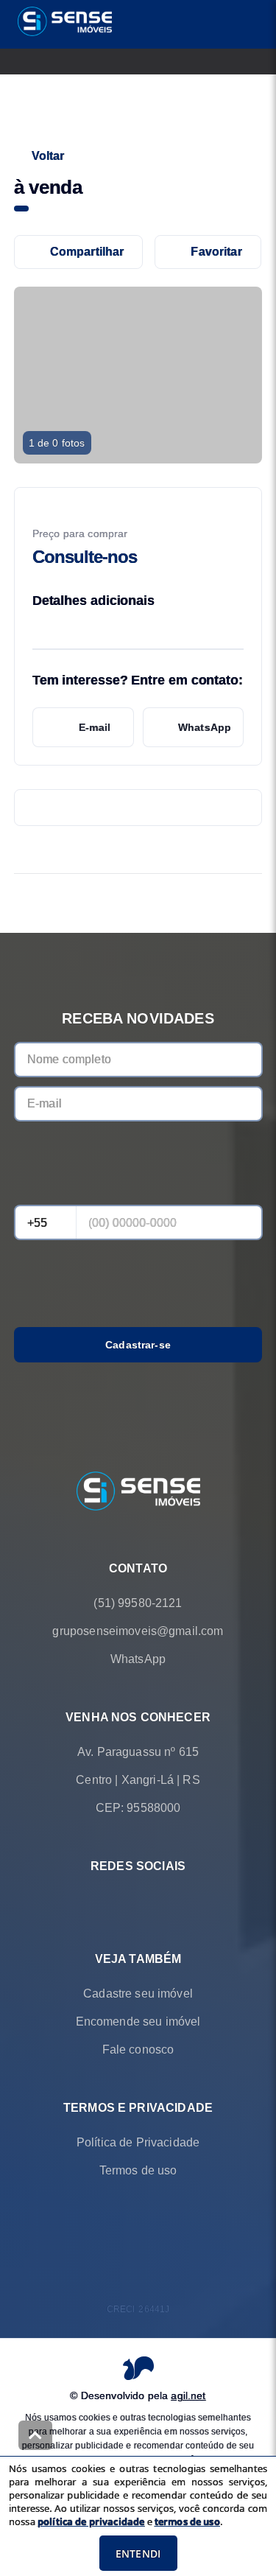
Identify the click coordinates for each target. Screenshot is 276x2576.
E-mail (95, 727)
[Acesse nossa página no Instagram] (159, 1901)
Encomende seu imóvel (138, 2022)
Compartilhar (87, 252)
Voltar (48, 156)
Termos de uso (138, 2170)
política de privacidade (91, 2521)
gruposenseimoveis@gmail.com (138, 1631)
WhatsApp (205, 727)
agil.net (188, 2395)
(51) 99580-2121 (138, 1603)
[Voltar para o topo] (35, 2435)
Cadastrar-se (138, 1345)
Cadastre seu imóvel (138, 1994)
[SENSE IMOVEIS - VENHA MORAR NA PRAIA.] (138, 1492)
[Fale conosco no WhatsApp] (118, 1901)
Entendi (138, 2554)
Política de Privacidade (138, 2142)
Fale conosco (138, 2050)
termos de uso (187, 2521)
